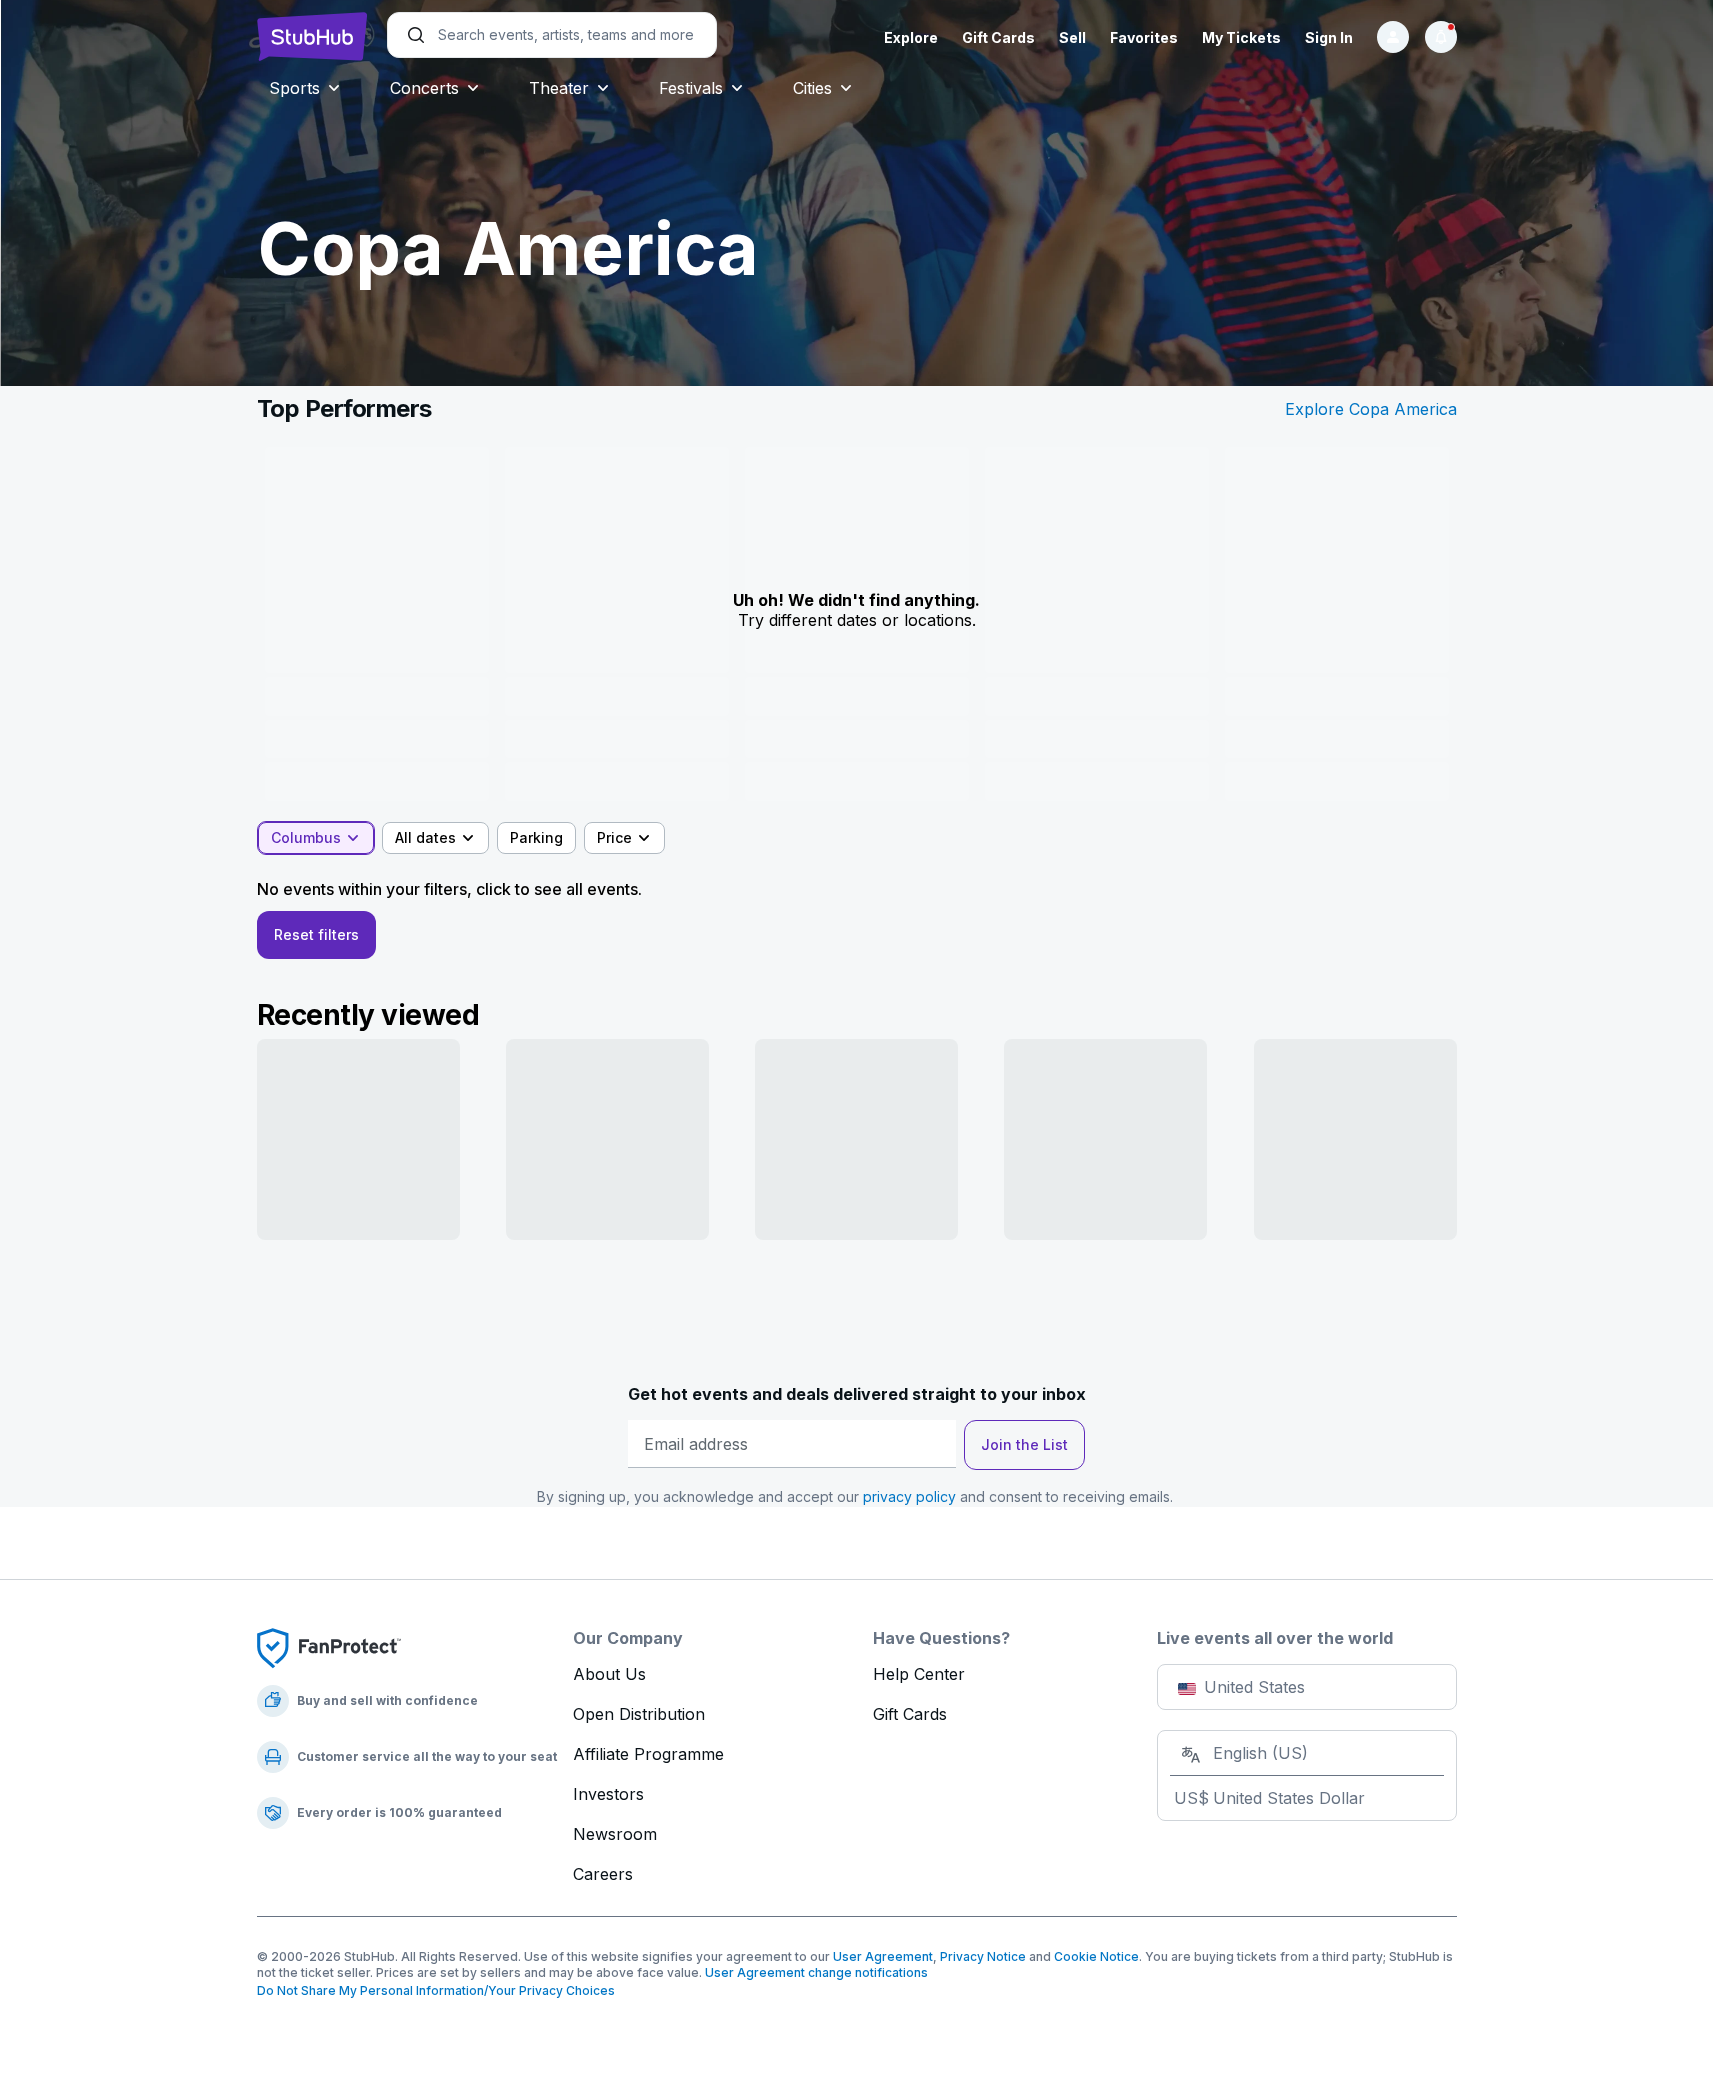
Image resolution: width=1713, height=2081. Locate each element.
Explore (911, 37)
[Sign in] (1393, 37)
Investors (608, 1794)
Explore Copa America (1371, 409)
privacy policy (909, 1496)
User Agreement (883, 1956)
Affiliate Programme (648, 1754)
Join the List (1024, 1444)
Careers (603, 1874)
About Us (609, 1674)
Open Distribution (639, 1714)
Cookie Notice (1096, 1956)
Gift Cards (998, 37)
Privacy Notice (983, 1956)
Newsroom (615, 1834)
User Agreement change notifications (816, 1972)
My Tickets (1241, 37)
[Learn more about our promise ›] (329, 1647)
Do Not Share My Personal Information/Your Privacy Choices (436, 1990)
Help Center (919, 1674)
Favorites (1144, 37)
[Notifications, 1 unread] (1441, 37)
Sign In (1329, 37)
